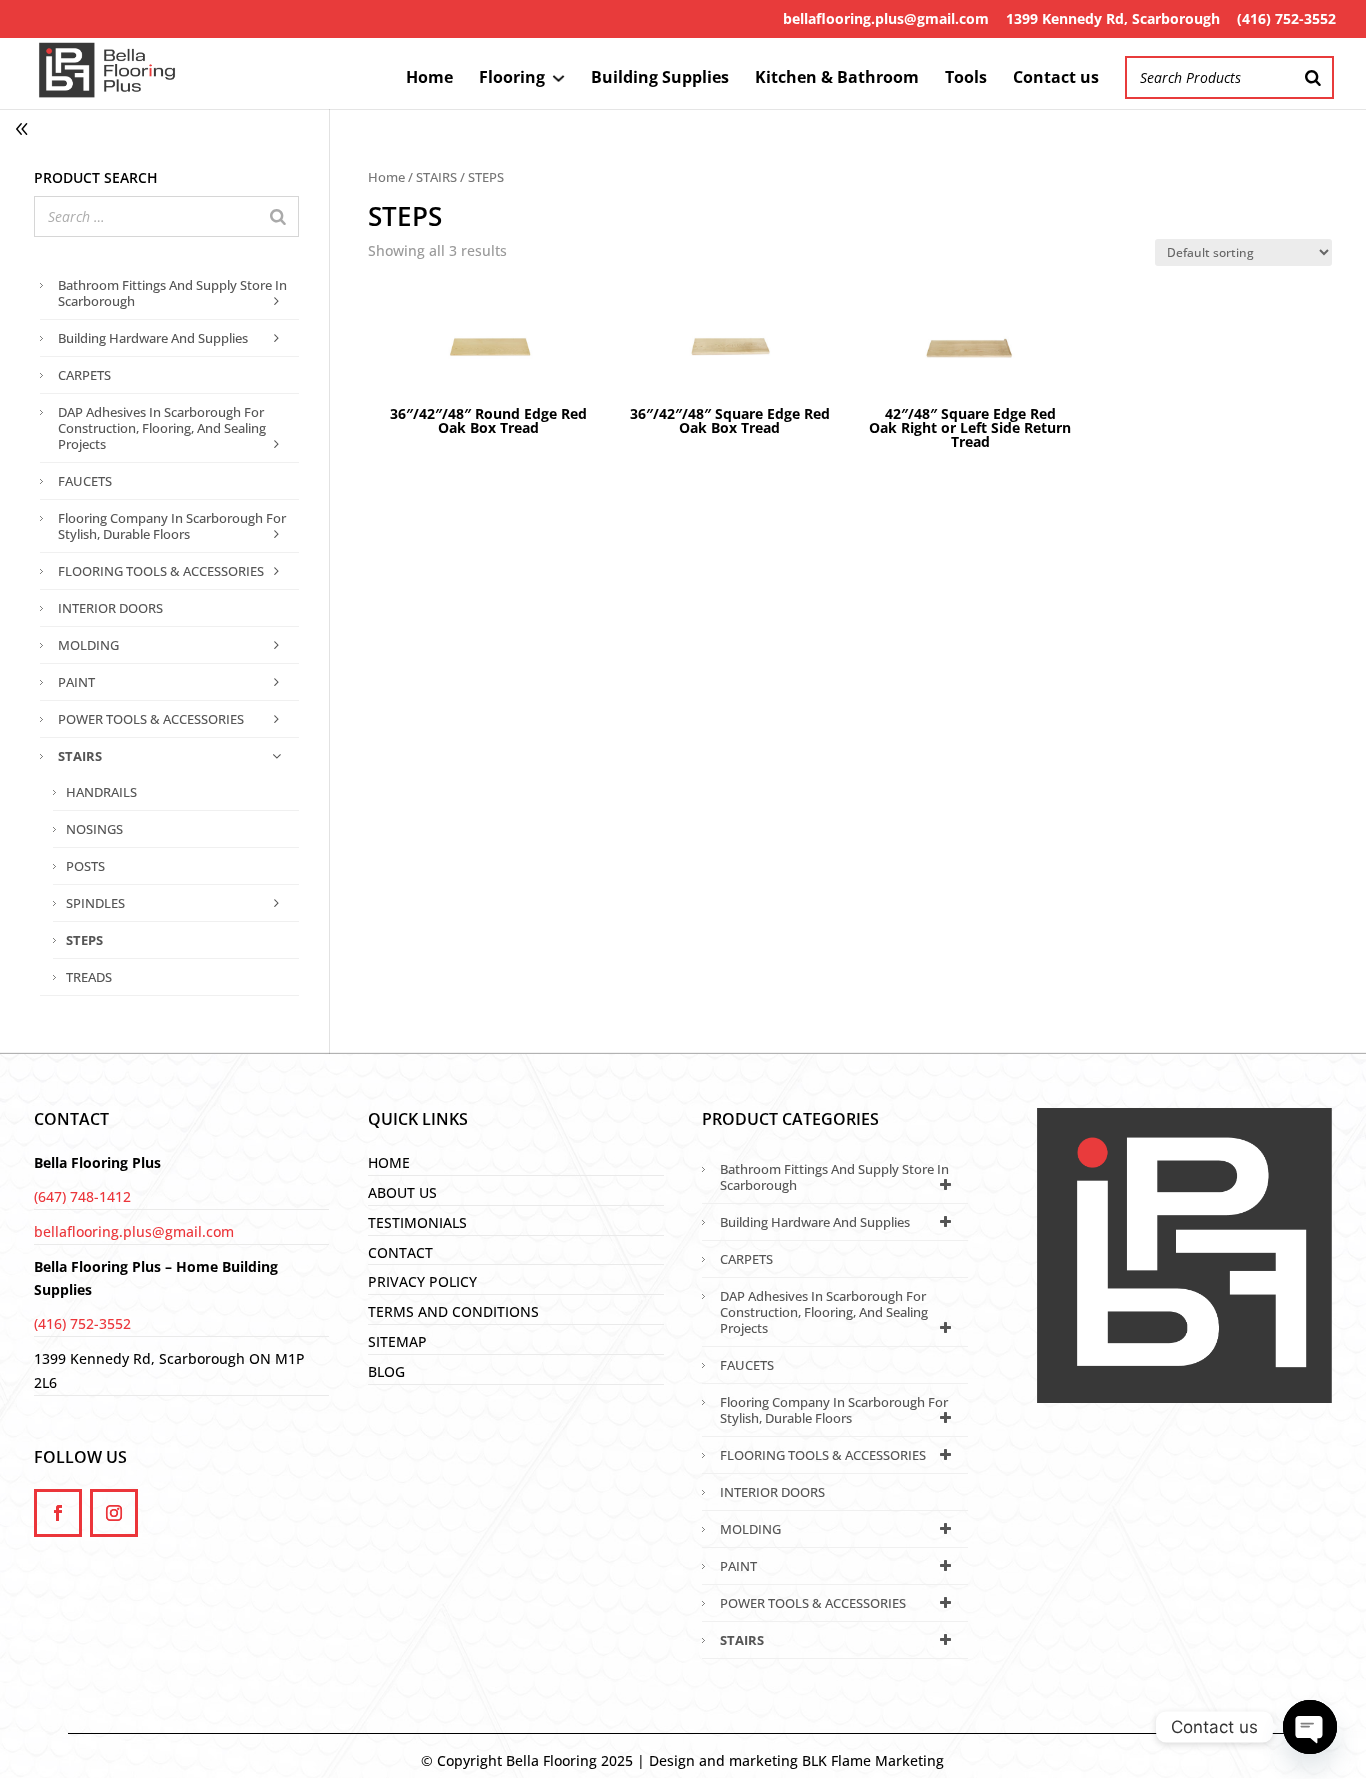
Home (429, 79)
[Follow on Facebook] (58, 1513)
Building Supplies (660, 79)
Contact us (1056, 79)
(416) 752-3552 (1286, 18)
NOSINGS (94, 829)
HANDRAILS (101, 792)
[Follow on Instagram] (114, 1513)
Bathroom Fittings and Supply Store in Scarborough (172, 293)
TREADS (89, 977)
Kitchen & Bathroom (837, 79)
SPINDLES (95, 903)
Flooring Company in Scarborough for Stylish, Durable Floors (172, 526)
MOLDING (88, 645)
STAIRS (436, 177)
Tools (966, 79)
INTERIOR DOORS (110, 608)
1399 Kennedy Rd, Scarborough (1113, 18)
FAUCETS (85, 481)
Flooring (512, 79)
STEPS (84, 940)
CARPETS (84, 375)
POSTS (85, 866)
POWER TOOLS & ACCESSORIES (151, 719)
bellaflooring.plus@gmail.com (886, 18)
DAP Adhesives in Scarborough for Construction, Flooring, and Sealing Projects (162, 428)
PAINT (76, 682)
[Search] (1313, 77)
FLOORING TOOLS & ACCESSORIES (161, 571)
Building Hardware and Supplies (153, 338)
